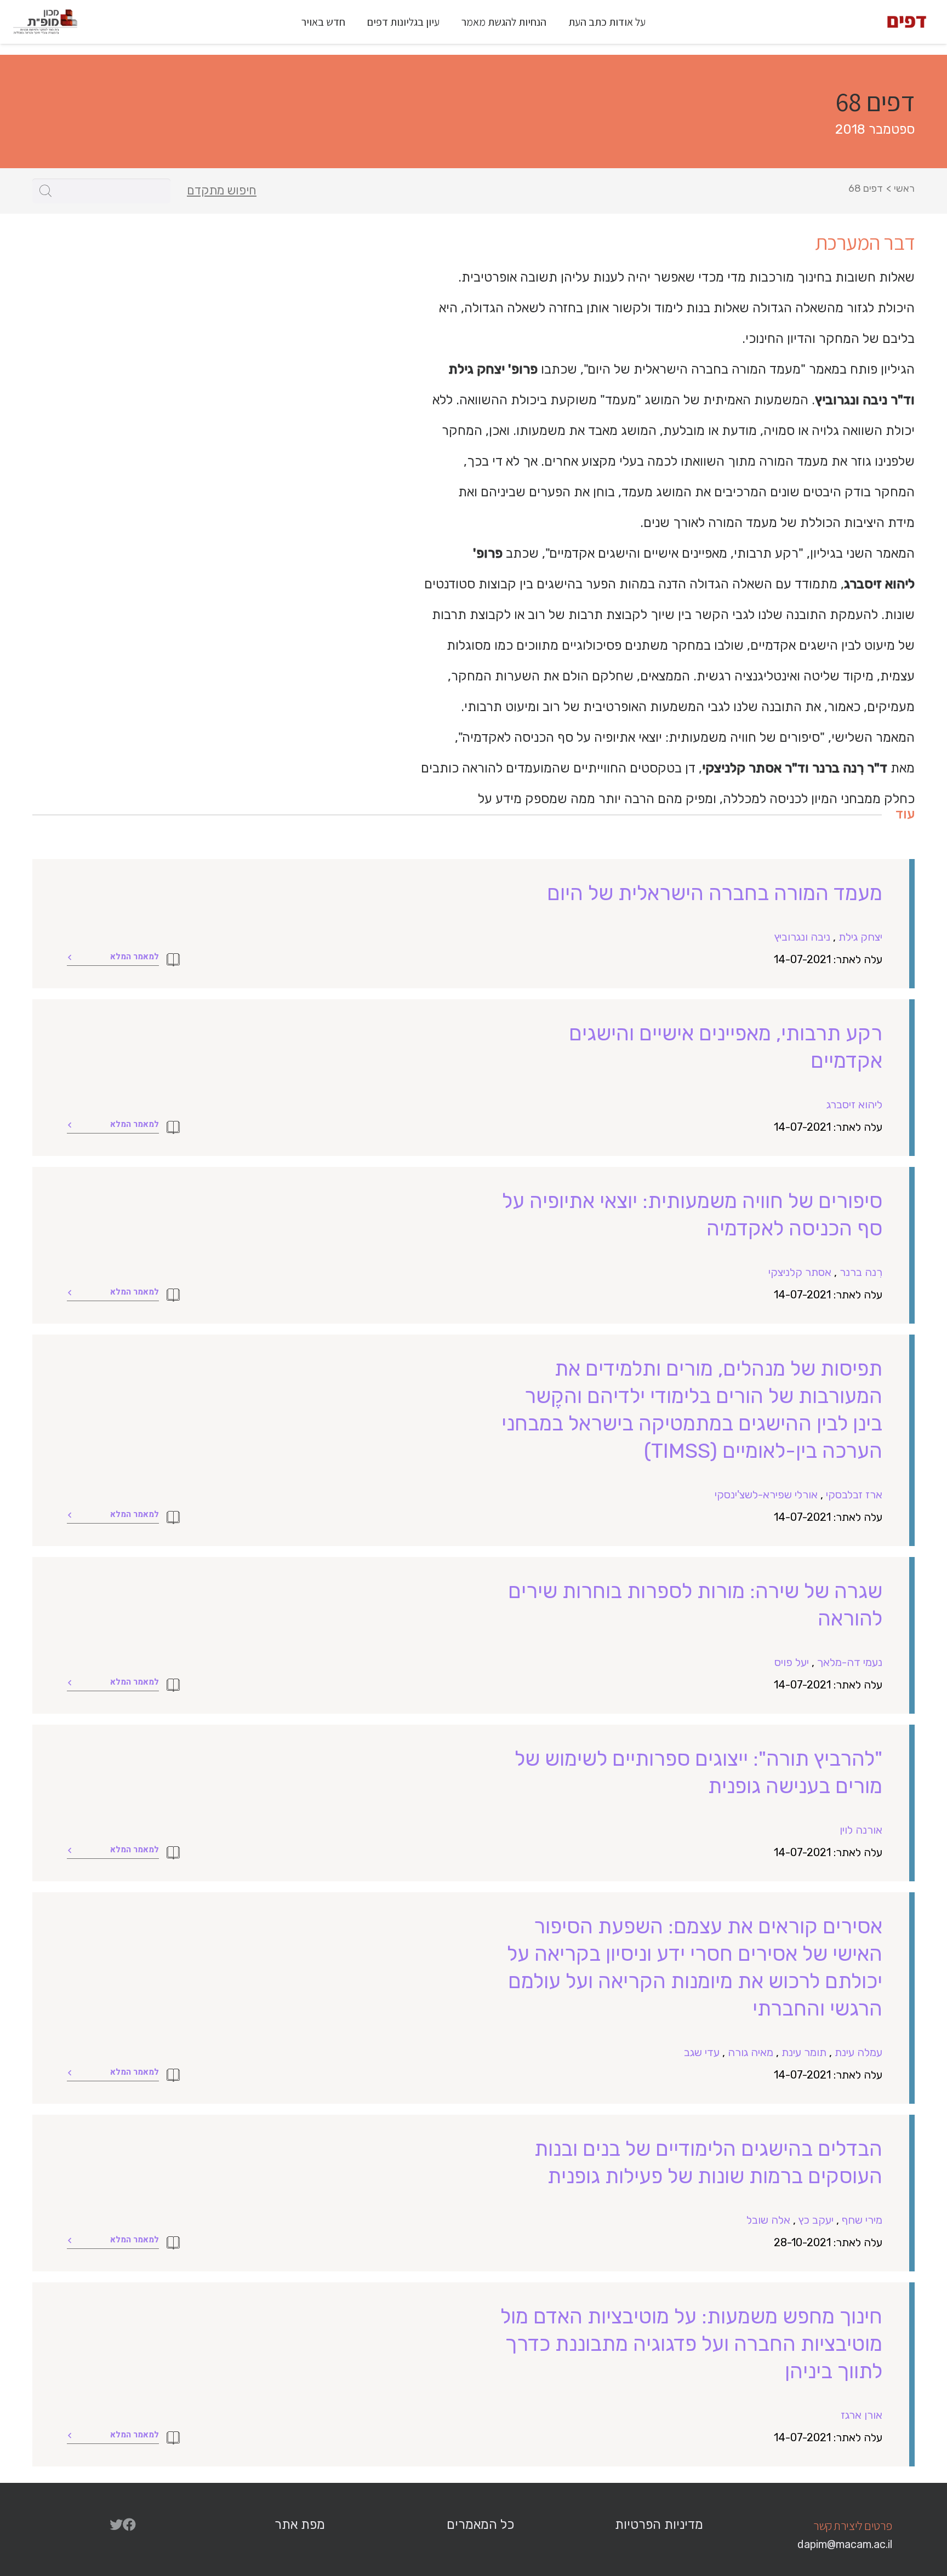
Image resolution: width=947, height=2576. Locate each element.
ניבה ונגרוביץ (802, 937)
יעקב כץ (816, 2220)
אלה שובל (768, 2220)
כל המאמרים (480, 2525)
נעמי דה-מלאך (850, 1662)
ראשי (904, 188)
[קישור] (907, 22)
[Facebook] (129, 2525)
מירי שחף (862, 2220)
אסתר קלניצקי (800, 1272)
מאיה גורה (751, 2052)
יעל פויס (792, 1662)
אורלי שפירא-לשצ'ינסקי (766, 1495)
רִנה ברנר (861, 1272)
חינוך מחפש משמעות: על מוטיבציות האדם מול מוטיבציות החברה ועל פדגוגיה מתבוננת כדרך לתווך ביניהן (691, 2344)
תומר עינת (804, 2052)
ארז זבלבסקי (854, 1495)
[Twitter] (116, 2525)
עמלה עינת (858, 2052)
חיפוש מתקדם (222, 191)
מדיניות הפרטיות (659, 2525)
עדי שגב (702, 2052)
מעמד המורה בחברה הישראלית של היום (715, 893)
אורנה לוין (861, 1830)
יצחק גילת (860, 937)
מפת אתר (300, 2525)
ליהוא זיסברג (854, 1104)
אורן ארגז (862, 2415)
